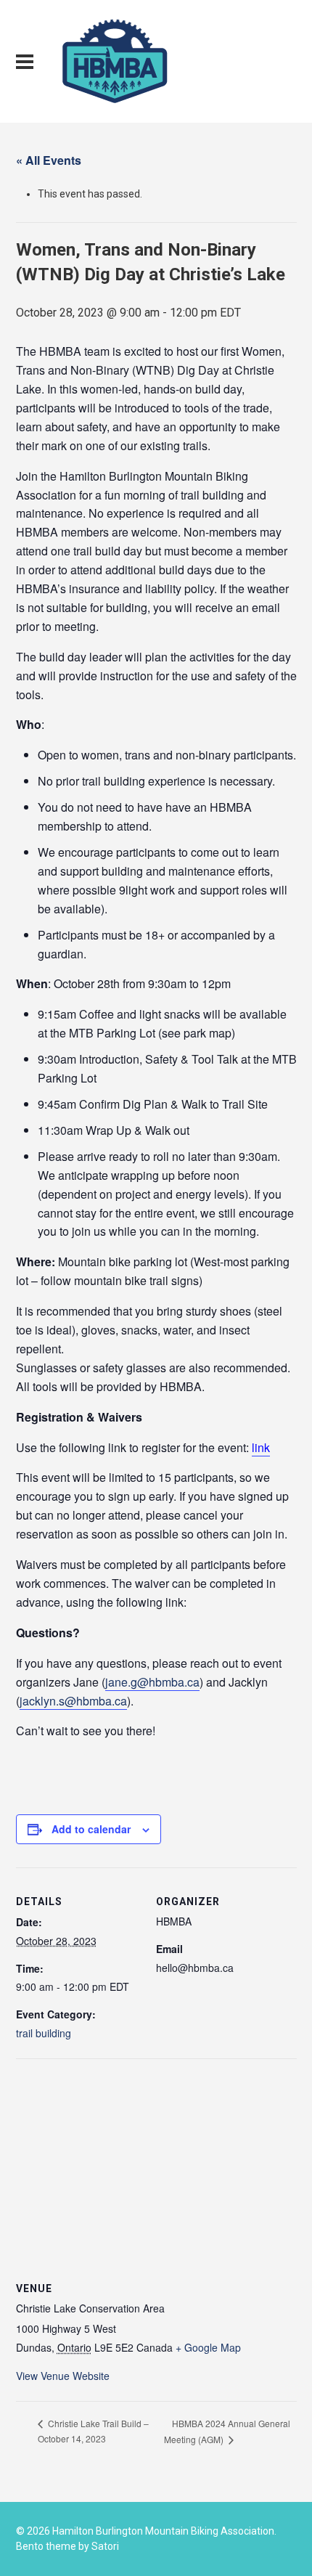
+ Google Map (208, 2347)
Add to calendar (91, 1829)
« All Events (49, 160)
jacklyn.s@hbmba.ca (73, 1701)
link (261, 1447)
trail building (44, 2033)
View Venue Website (63, 2376)
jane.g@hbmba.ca (152, 1682)
